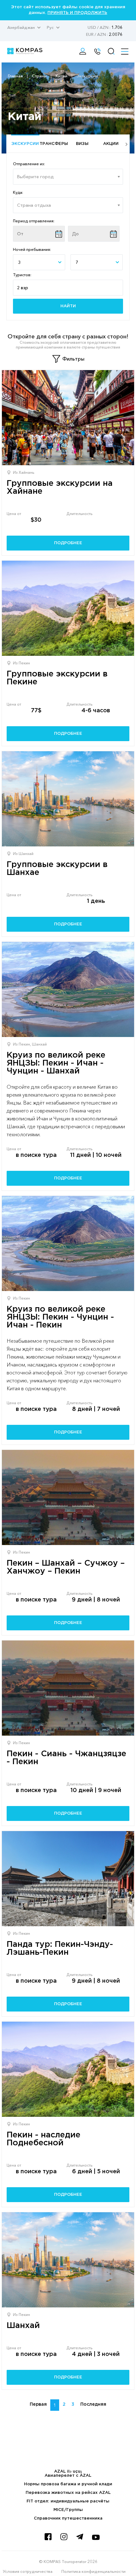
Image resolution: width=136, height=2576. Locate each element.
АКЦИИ (111, 144)
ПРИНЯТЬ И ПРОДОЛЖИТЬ (77, 13)
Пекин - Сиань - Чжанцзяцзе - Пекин (66, 1758)
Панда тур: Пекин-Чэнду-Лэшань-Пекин (60, 1948)
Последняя (93, 2404)
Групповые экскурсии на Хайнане (60, 487)
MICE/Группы (68, 2510)
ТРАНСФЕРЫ (54, 144)
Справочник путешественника (68, 2518)
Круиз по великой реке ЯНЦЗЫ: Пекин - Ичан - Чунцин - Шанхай (56, 1063)
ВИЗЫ (82, 144)
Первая (38, 2404)
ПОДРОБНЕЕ (68, 543)
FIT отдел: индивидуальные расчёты (68, 2501)
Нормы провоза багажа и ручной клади (68, 2484)
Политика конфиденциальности (93, 2571)
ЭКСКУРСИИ (25, 144)
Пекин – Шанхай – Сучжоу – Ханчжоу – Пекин (66, 1567)
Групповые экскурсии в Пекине (57, 678)
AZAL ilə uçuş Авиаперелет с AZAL (68, 2474)
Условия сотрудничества (28, 2571)
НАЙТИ (68, 306)
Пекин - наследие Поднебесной (43, 2139)
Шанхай (23, 2326)
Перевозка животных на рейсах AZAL (68, 2493)
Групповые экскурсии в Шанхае (57, 869)
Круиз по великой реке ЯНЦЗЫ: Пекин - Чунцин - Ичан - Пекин (60, 1317)
